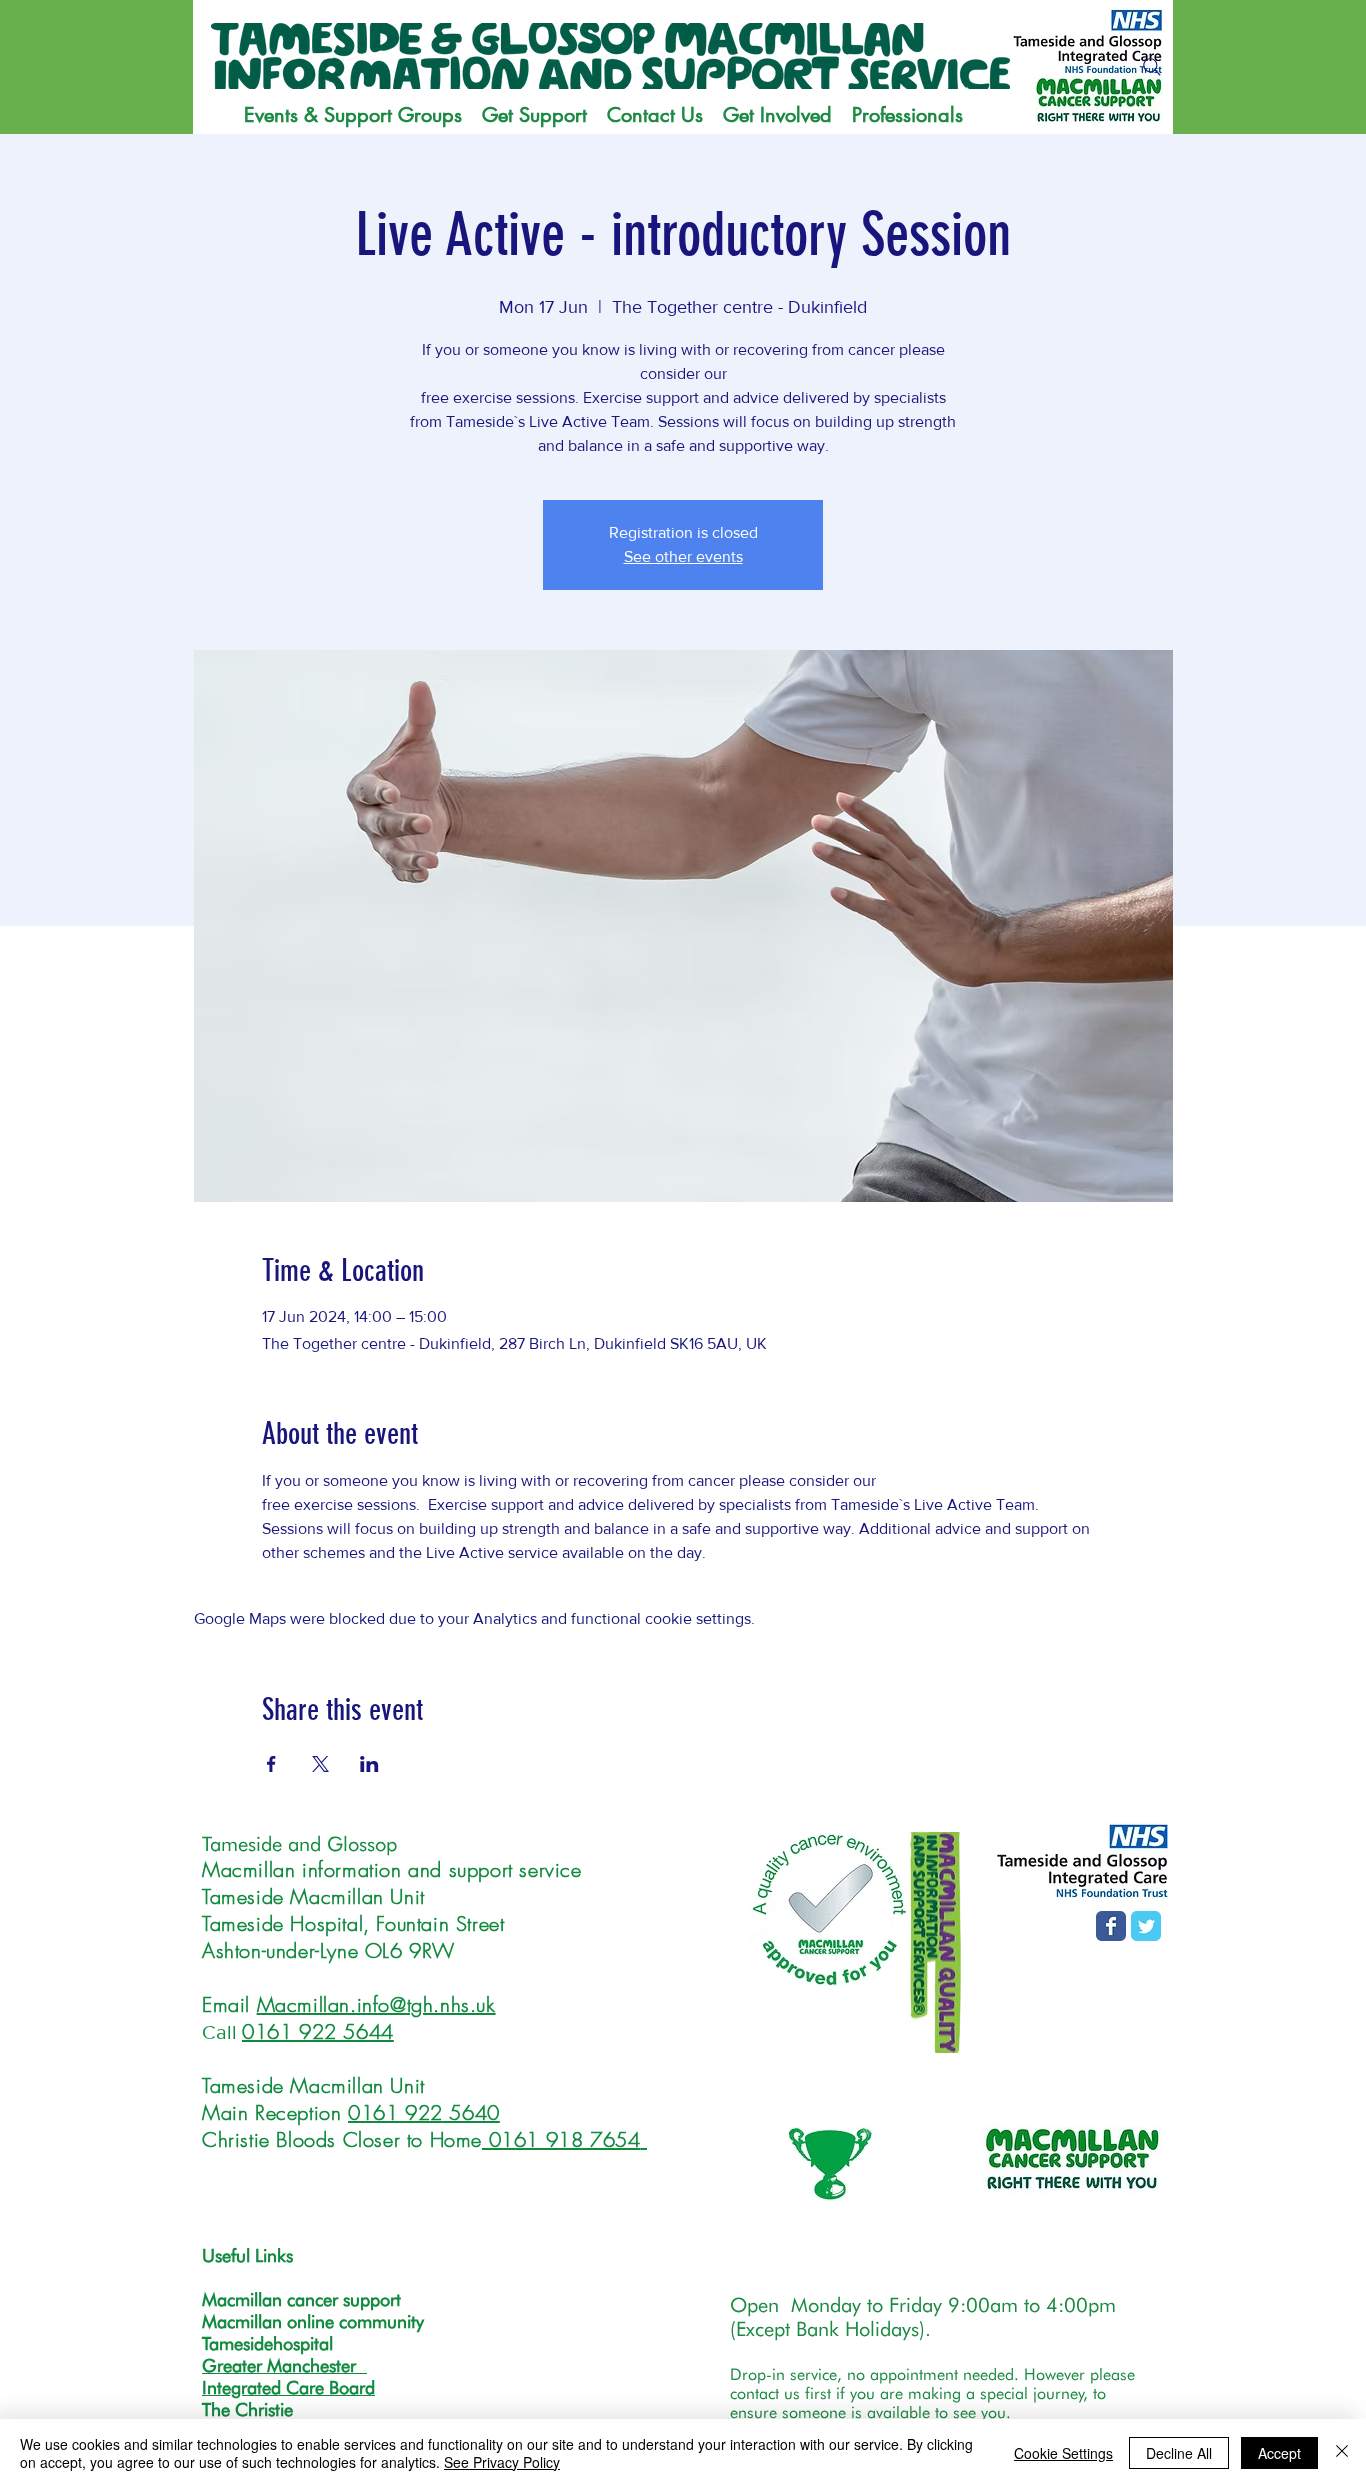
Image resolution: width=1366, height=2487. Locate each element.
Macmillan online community (313, 2321)
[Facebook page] (1111, 1926)
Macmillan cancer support (301, 2299)
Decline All (1179, 2453)
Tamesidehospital (267, 2343)
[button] (534, 115)
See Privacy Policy (502, 2462)
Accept (1279, 2453)
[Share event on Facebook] (271, 1764)
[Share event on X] (320, 1764)
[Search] (1152, 67)
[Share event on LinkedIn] (369, 1764)
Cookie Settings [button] (1063, 2453)
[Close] (1342, 2453)
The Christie (247, 2409)
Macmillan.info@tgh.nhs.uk (376, 2004)
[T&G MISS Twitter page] (1146, 1926)
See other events (683, 556)
